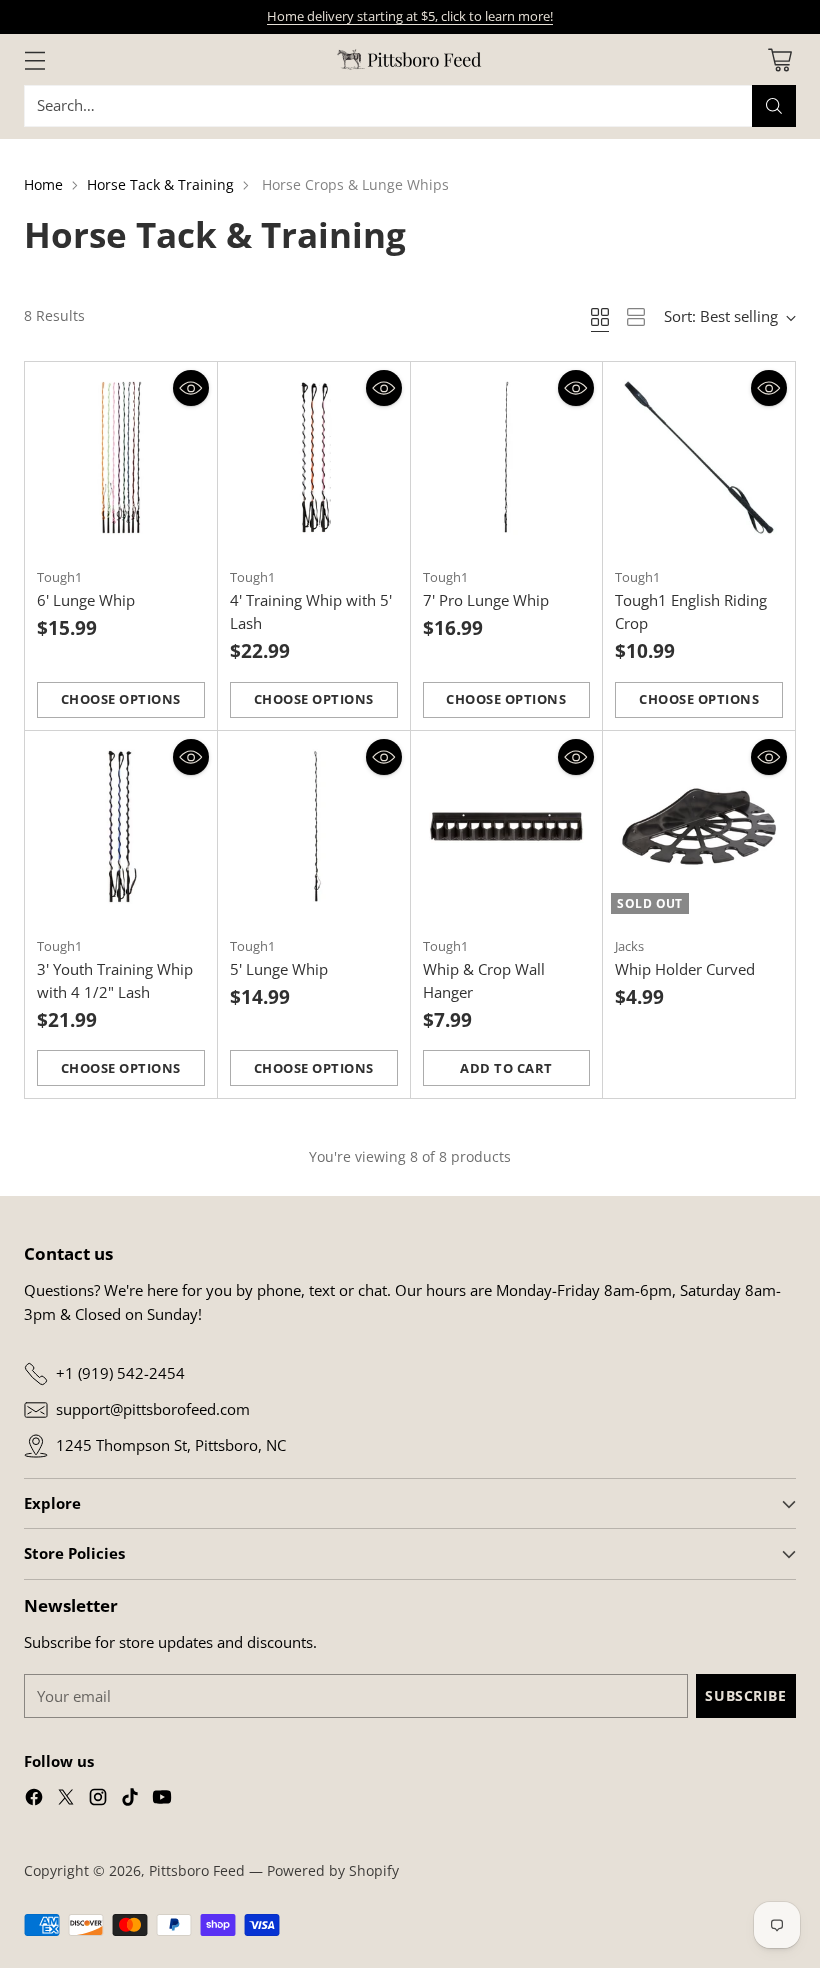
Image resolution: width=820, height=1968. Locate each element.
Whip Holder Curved (685, 969)
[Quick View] (191, 388)
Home (43, 184)
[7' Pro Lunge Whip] (507, 458)
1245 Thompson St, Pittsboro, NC (171, 1445)
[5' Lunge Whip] (314, 827)
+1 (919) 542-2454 (120, 1373)
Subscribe (745, 1695)
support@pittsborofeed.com (153, 1409)
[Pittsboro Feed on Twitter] (66, 1800)
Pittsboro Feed (197, 1870)
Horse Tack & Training (160, 184)
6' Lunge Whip (86, 600)
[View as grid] (600, 317)
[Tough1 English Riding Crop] (699, 458)
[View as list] (636, 317)
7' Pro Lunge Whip (486, 600)
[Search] (774, 106)
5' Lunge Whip (279, 969)
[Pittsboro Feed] (410, 59)
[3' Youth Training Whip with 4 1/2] (121, 827)
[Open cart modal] (779, 59)
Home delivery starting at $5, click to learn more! (410, 16)
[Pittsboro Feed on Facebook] (34, 1800)
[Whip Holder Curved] (699, 827)
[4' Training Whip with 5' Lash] (314, 458)
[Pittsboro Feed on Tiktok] (130, 1800)
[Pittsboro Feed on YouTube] (162, 1800)
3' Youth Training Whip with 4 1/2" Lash (115, 980)
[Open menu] (34, 59)
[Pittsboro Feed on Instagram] (98, 1800)
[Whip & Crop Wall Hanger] (507, 827)
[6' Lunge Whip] (121, 458)
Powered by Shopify (333, 1870)
